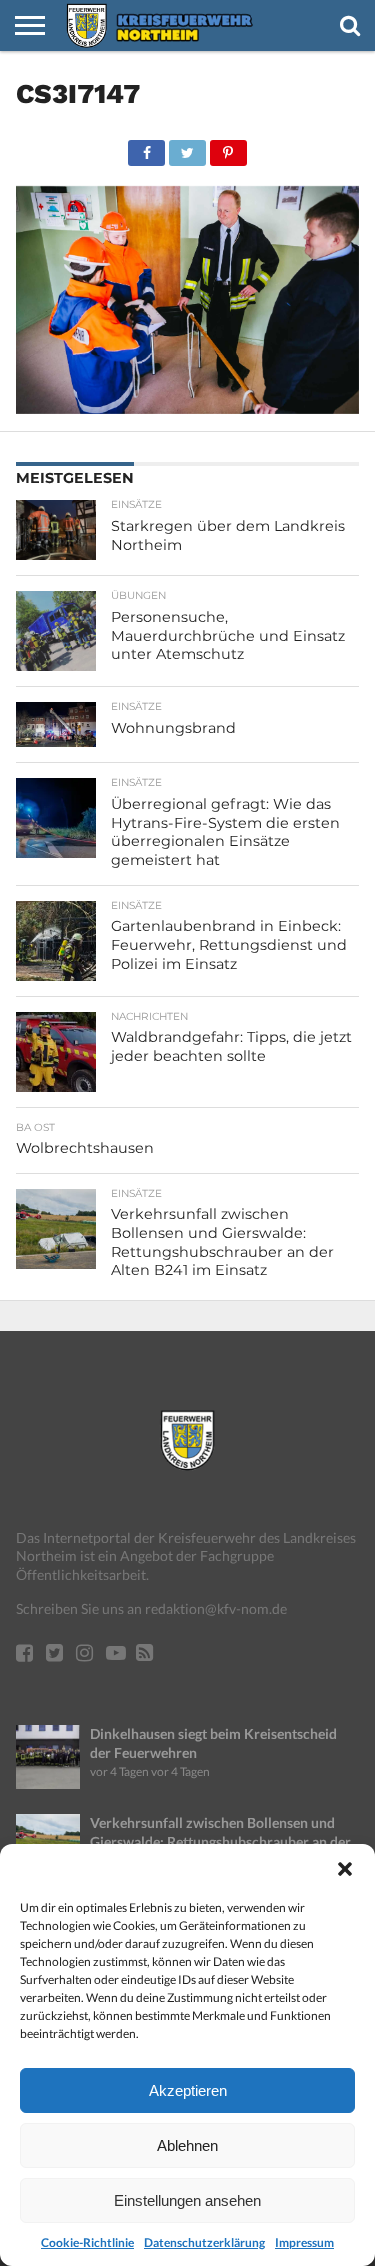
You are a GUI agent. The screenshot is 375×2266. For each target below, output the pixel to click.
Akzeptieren (188, 2090)
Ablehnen (187, 2145)
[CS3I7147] (187, 407)
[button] (345, 1869)
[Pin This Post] (228, 147)
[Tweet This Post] (187, 147)
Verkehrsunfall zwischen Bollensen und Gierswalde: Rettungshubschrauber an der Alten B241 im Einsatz (220, 1841)
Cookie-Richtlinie (87, 2242)
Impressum (304, 2242)
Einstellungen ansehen (187, 2200)
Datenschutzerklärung (204, 2242)
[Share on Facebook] (147, 147)
